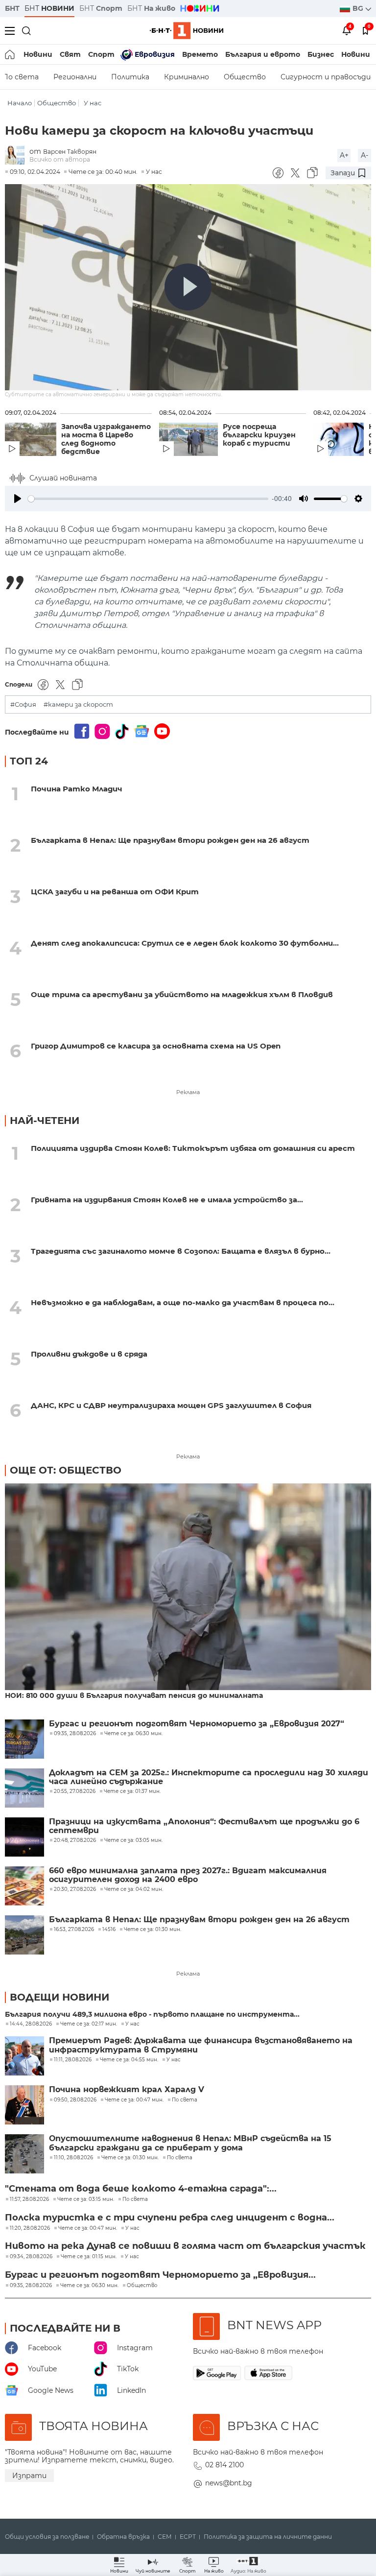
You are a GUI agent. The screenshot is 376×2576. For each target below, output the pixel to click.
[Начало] (11, 54)
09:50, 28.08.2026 (75, 2100)
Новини (38, 54)
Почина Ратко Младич (77, 789)
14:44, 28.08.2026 (31, 2024)
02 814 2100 (224, 2465)
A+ (344, 155)
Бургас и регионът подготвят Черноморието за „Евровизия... (160, 2275)
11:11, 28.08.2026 (73, 2060)
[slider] (148, 499)
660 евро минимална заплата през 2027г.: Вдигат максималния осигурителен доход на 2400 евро (188, 1875)
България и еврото (263, 54)
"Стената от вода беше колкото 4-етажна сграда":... (141, 2189)
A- (364, 155)
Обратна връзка (123, 2537)
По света (185, 2100)
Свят (70, 54)
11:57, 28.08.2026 (29, 2199)
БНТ (12, 8)
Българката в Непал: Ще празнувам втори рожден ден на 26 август (170, 840)
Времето (200, 54)
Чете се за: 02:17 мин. (89, 2024)
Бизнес (321, 54)
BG (359, 8)
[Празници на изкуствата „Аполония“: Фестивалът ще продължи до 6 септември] (24, 1837)
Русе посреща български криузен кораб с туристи (259, 435)
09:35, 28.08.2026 (31, 2286)
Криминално (187, 77)
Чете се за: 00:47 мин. (134, 2100)
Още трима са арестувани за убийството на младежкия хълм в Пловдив (182, 994)
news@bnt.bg (229, 2483)
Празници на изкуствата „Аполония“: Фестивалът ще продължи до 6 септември (204, 1826)
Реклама (188, 1092)
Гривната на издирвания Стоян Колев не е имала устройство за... (167, 1200)
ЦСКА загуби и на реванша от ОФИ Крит (115, 892)
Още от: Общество (66, 1470)
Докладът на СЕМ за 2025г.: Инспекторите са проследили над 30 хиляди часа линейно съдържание (209, 1777)
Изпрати (29, 2476)
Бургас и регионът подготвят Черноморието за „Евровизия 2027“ (197, 1724)
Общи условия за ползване (47, 2537)
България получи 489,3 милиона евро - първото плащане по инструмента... (152, 2015)
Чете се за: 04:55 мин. (129, 2060)
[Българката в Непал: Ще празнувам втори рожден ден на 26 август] (24, 1935)
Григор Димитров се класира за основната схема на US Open (156, 1046)
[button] (248, 2565)
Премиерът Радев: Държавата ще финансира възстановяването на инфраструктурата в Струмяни (201, 2045)
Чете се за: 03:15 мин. (86, 2199)
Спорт (101, 54)
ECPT (188, 2537)
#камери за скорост (78, 704)
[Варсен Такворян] (17, 155)
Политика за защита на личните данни (268, 2537)
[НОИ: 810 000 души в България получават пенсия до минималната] (188, 1587)
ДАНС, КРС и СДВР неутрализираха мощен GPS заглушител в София (171, 1405)
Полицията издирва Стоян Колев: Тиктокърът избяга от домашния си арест (193, 1148)
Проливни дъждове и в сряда (89, 1354)
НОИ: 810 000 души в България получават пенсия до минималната (134, 1696)
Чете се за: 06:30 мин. (89, 2286)
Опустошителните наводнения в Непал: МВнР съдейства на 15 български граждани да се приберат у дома (190, 2143)
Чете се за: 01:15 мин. (89, 2257)
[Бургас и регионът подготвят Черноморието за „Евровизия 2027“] (24, 1739)
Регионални (75, 77)
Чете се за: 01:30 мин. (130, 2158)
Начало (20, 103)
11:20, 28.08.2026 (30, 2228)
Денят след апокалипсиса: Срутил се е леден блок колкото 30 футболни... (185, 943)
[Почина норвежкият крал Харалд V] (24, 2105)
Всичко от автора (60, 159)
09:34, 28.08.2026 (31, 2257)
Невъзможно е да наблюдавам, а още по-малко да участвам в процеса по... (183, 1302)
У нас (93, 103)
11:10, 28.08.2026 (73, 2158)
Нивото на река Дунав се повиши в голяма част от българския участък (185, 2246)
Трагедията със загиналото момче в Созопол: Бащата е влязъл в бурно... (181, 1251)
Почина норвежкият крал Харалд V (127, 2090)
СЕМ (165, 2537)
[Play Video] (188, 287)
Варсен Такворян (70, 152)
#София (23, 704)
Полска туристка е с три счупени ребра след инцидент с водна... (170, 2218)
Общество (245, 77)
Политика (130, 77)
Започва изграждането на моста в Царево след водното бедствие (106, 439)
